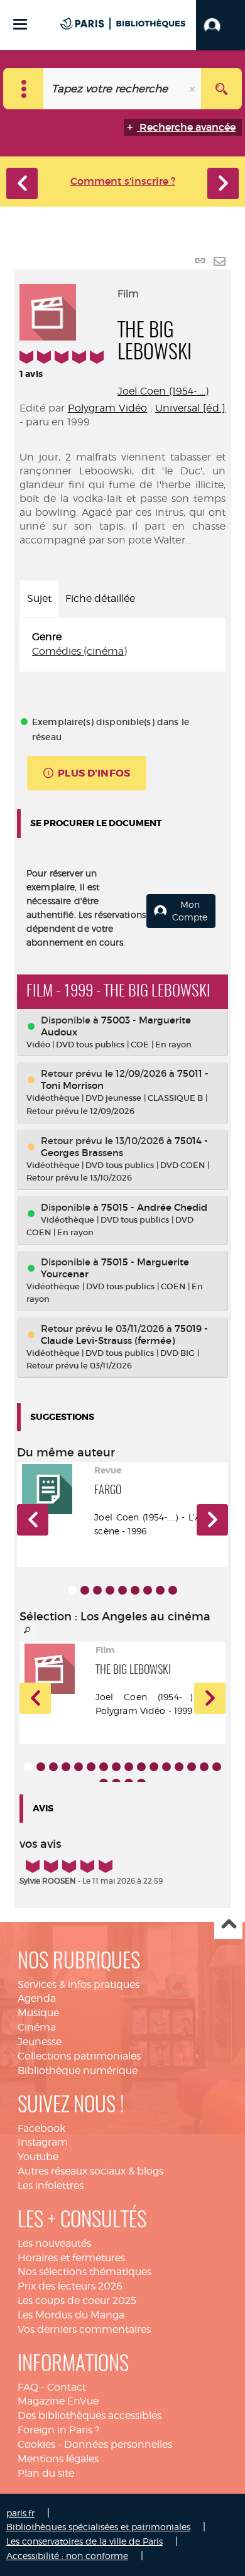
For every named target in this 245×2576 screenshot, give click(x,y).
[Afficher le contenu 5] (122, 1590)
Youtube (38, 2157)
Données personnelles (118, 2444)
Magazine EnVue (58, 2401)
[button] (220, 25)
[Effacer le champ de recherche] (193, 89)
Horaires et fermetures (71, 2258)
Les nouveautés (54, 2243)
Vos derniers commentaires (84, 2329)
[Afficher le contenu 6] (135, 1590)
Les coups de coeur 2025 (77, 2300)
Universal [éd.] (190, 408)
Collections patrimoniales (79, 2056)
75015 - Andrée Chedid (154, 1207)
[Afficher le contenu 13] (179, 1767)
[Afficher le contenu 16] (217, 1767)
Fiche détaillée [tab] (100, 598)
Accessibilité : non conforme (67, 2556)
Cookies (36, 2444)
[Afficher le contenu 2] (85, 1590)
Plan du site (46, 2473)
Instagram (43, 2142)
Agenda (37, 1998)
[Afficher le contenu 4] (110, 1590)
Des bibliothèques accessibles (90, 2415)
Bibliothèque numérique (78, 2071)
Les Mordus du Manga (71, 2315)
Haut (228, 1925)
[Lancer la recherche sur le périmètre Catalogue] (221, 89)
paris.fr (20, 2513)
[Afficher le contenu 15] (204, 1767)
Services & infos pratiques (79, 1984)
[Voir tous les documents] (28, 1630)
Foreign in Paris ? (58, 2430)
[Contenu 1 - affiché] (72, 1590)
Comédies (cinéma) (79, 651)
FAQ (28, 2387)
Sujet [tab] (39, 598)
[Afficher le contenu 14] (192, 1767)
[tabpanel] (122, 645)
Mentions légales (58, 2459)
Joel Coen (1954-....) (163, 391)
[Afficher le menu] (20, 24)
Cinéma (37, 2027)
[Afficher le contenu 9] (173, 1590)
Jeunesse (40, 2042)
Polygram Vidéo (108, 408)
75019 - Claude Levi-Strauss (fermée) (124, 1334)
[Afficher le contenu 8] (160, 1590)
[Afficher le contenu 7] (148, 1590)
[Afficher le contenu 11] (154, 1767)
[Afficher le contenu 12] (166, 1767)
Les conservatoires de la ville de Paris (84, 2541)
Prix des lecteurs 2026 (70, 2286)
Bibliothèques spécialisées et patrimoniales (98, 2527)
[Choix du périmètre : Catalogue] (24, 89)
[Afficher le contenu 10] (141, 1767)
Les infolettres (51, 2186)
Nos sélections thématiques (84, 2272)
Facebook (41, 2128)
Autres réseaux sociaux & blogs (90, 2171)
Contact (67, 2387)
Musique (38, 2013)
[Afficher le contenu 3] (97, 1590)
